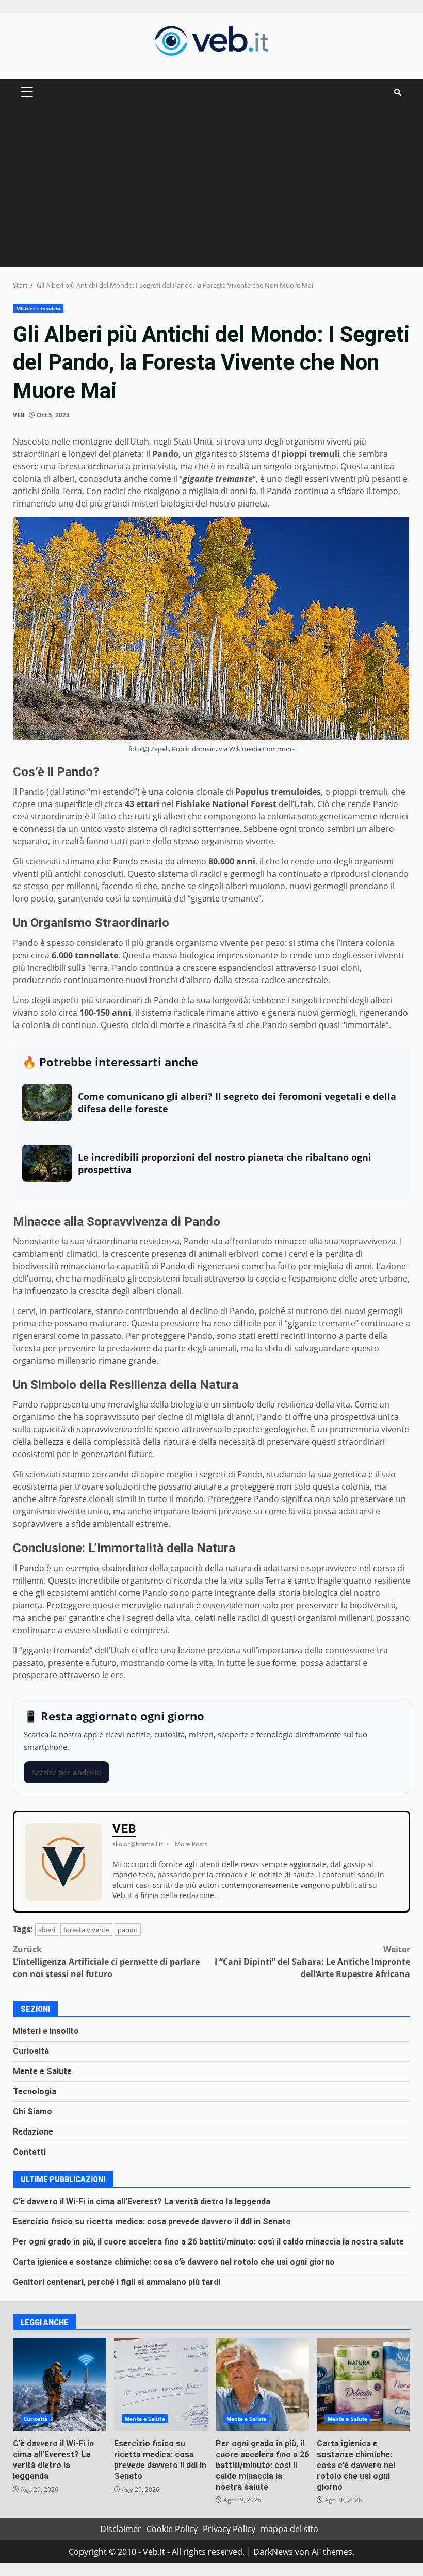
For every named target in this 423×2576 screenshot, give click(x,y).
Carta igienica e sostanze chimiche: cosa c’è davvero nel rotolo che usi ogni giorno (174, 2262)
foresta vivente (86, 1930)
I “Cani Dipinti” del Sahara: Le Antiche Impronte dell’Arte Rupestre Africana (312, 1962)
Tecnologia (35, 2091)
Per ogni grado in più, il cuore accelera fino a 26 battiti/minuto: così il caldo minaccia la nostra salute (208, 2242)
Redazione (33, 2132)
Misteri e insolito (38, 308)
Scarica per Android (67, 1772)
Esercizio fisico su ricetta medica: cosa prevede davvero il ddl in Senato (152, 2222)
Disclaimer (121, 2529)
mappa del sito (289, 2529)
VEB (19, 415)
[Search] (397, 92)
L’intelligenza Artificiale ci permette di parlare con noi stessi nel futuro (106, 1962)
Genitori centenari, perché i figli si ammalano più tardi (117, 2282)
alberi (47, 1930)
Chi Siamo (32, 2112)
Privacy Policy (229, 2529)
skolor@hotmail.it (137, 1844)
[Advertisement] (211, 190)
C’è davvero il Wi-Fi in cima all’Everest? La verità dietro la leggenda (142, 2201)
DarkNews (273, 2552)
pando (128, 1930)
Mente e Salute (42, 2071)
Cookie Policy (172, 2529)
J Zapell (158, 749)
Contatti (29, 2152)
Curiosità (31, 2051)
